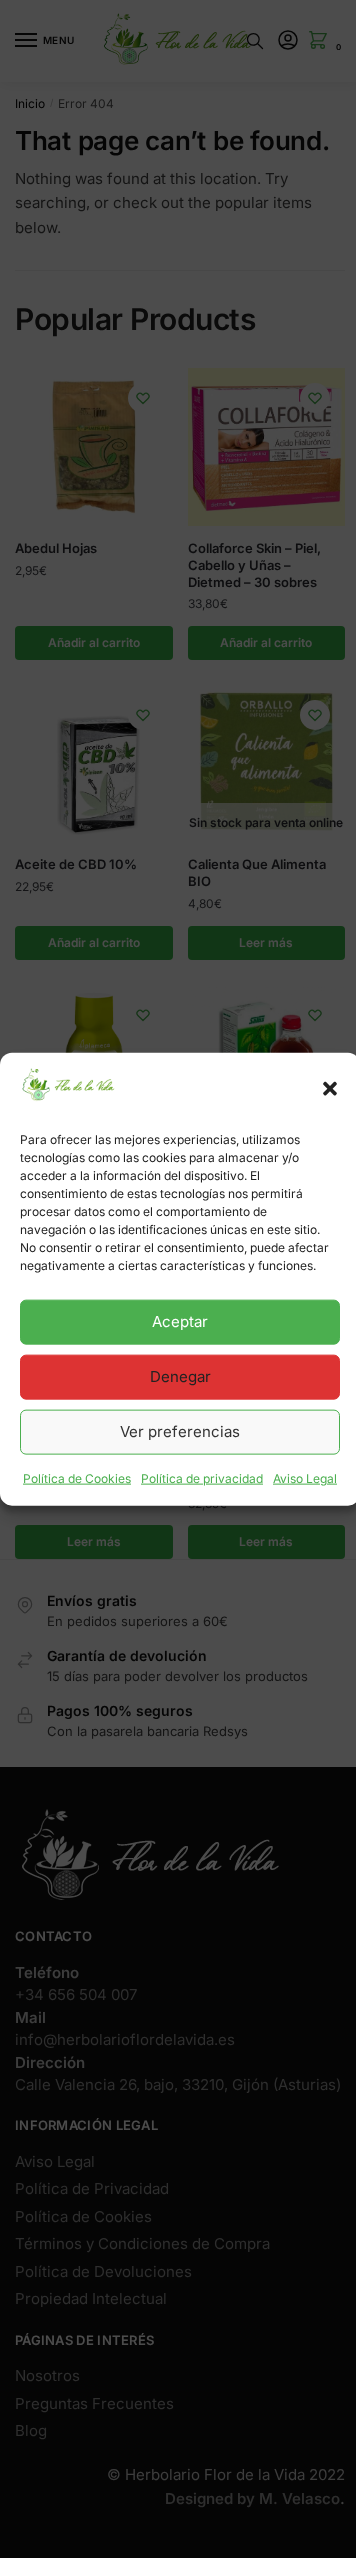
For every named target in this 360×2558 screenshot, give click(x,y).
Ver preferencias (180, 1431)
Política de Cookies (77, 1478)
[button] (330, 1089)
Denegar (180, 1376)
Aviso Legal (305, 1478)
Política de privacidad (202, 1478)
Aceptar (180, 1321)
